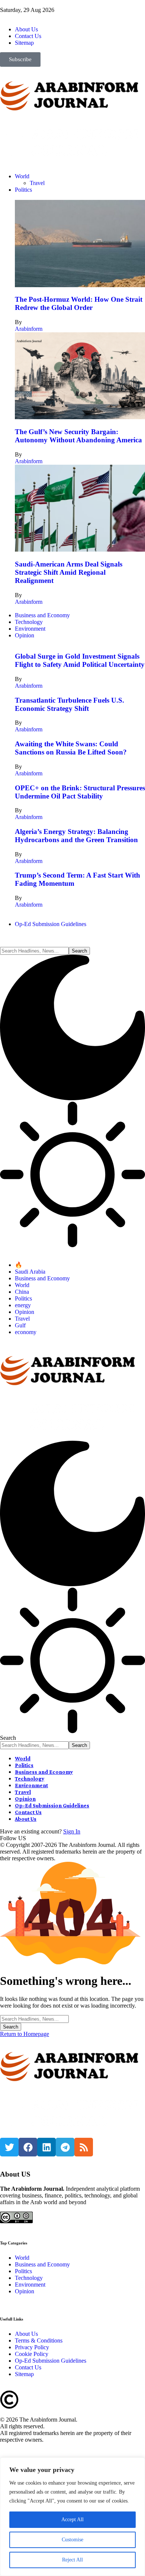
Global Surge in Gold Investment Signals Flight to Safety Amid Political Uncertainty (80, 660)
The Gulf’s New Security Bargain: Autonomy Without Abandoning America (78, 436)
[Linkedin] (46, 2147)
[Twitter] (9, 2147)
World (22, 1285)
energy (23, 1305)
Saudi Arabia (30, 1272)
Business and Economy (42, 1278)
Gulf (20, 1325)
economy (26, 1332)
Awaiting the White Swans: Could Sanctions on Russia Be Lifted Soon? (71, 748)
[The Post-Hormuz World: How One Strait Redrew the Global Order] (80, 285)
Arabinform (29, 329)
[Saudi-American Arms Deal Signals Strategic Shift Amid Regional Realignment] (80, 550)
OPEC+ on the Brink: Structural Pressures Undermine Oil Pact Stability (80, 792)
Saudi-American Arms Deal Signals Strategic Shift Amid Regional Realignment (69, 572)
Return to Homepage (25, 2034)
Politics (23, 1298)
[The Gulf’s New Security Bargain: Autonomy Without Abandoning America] (80, 417)
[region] (72, 2517)
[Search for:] (34, 2019)
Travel (22, 1319)
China (22, 1292)
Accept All (72, 2519)
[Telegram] (65, 2147)
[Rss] (84, 2147)
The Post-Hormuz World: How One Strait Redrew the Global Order (79, 303)
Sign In (72, 1831)
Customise (72, 2540)
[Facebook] (28, 2147)
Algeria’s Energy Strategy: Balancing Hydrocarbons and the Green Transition (76, 836)
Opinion (25, 1312)
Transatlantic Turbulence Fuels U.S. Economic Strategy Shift (70, 704)
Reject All (72, 2560)
